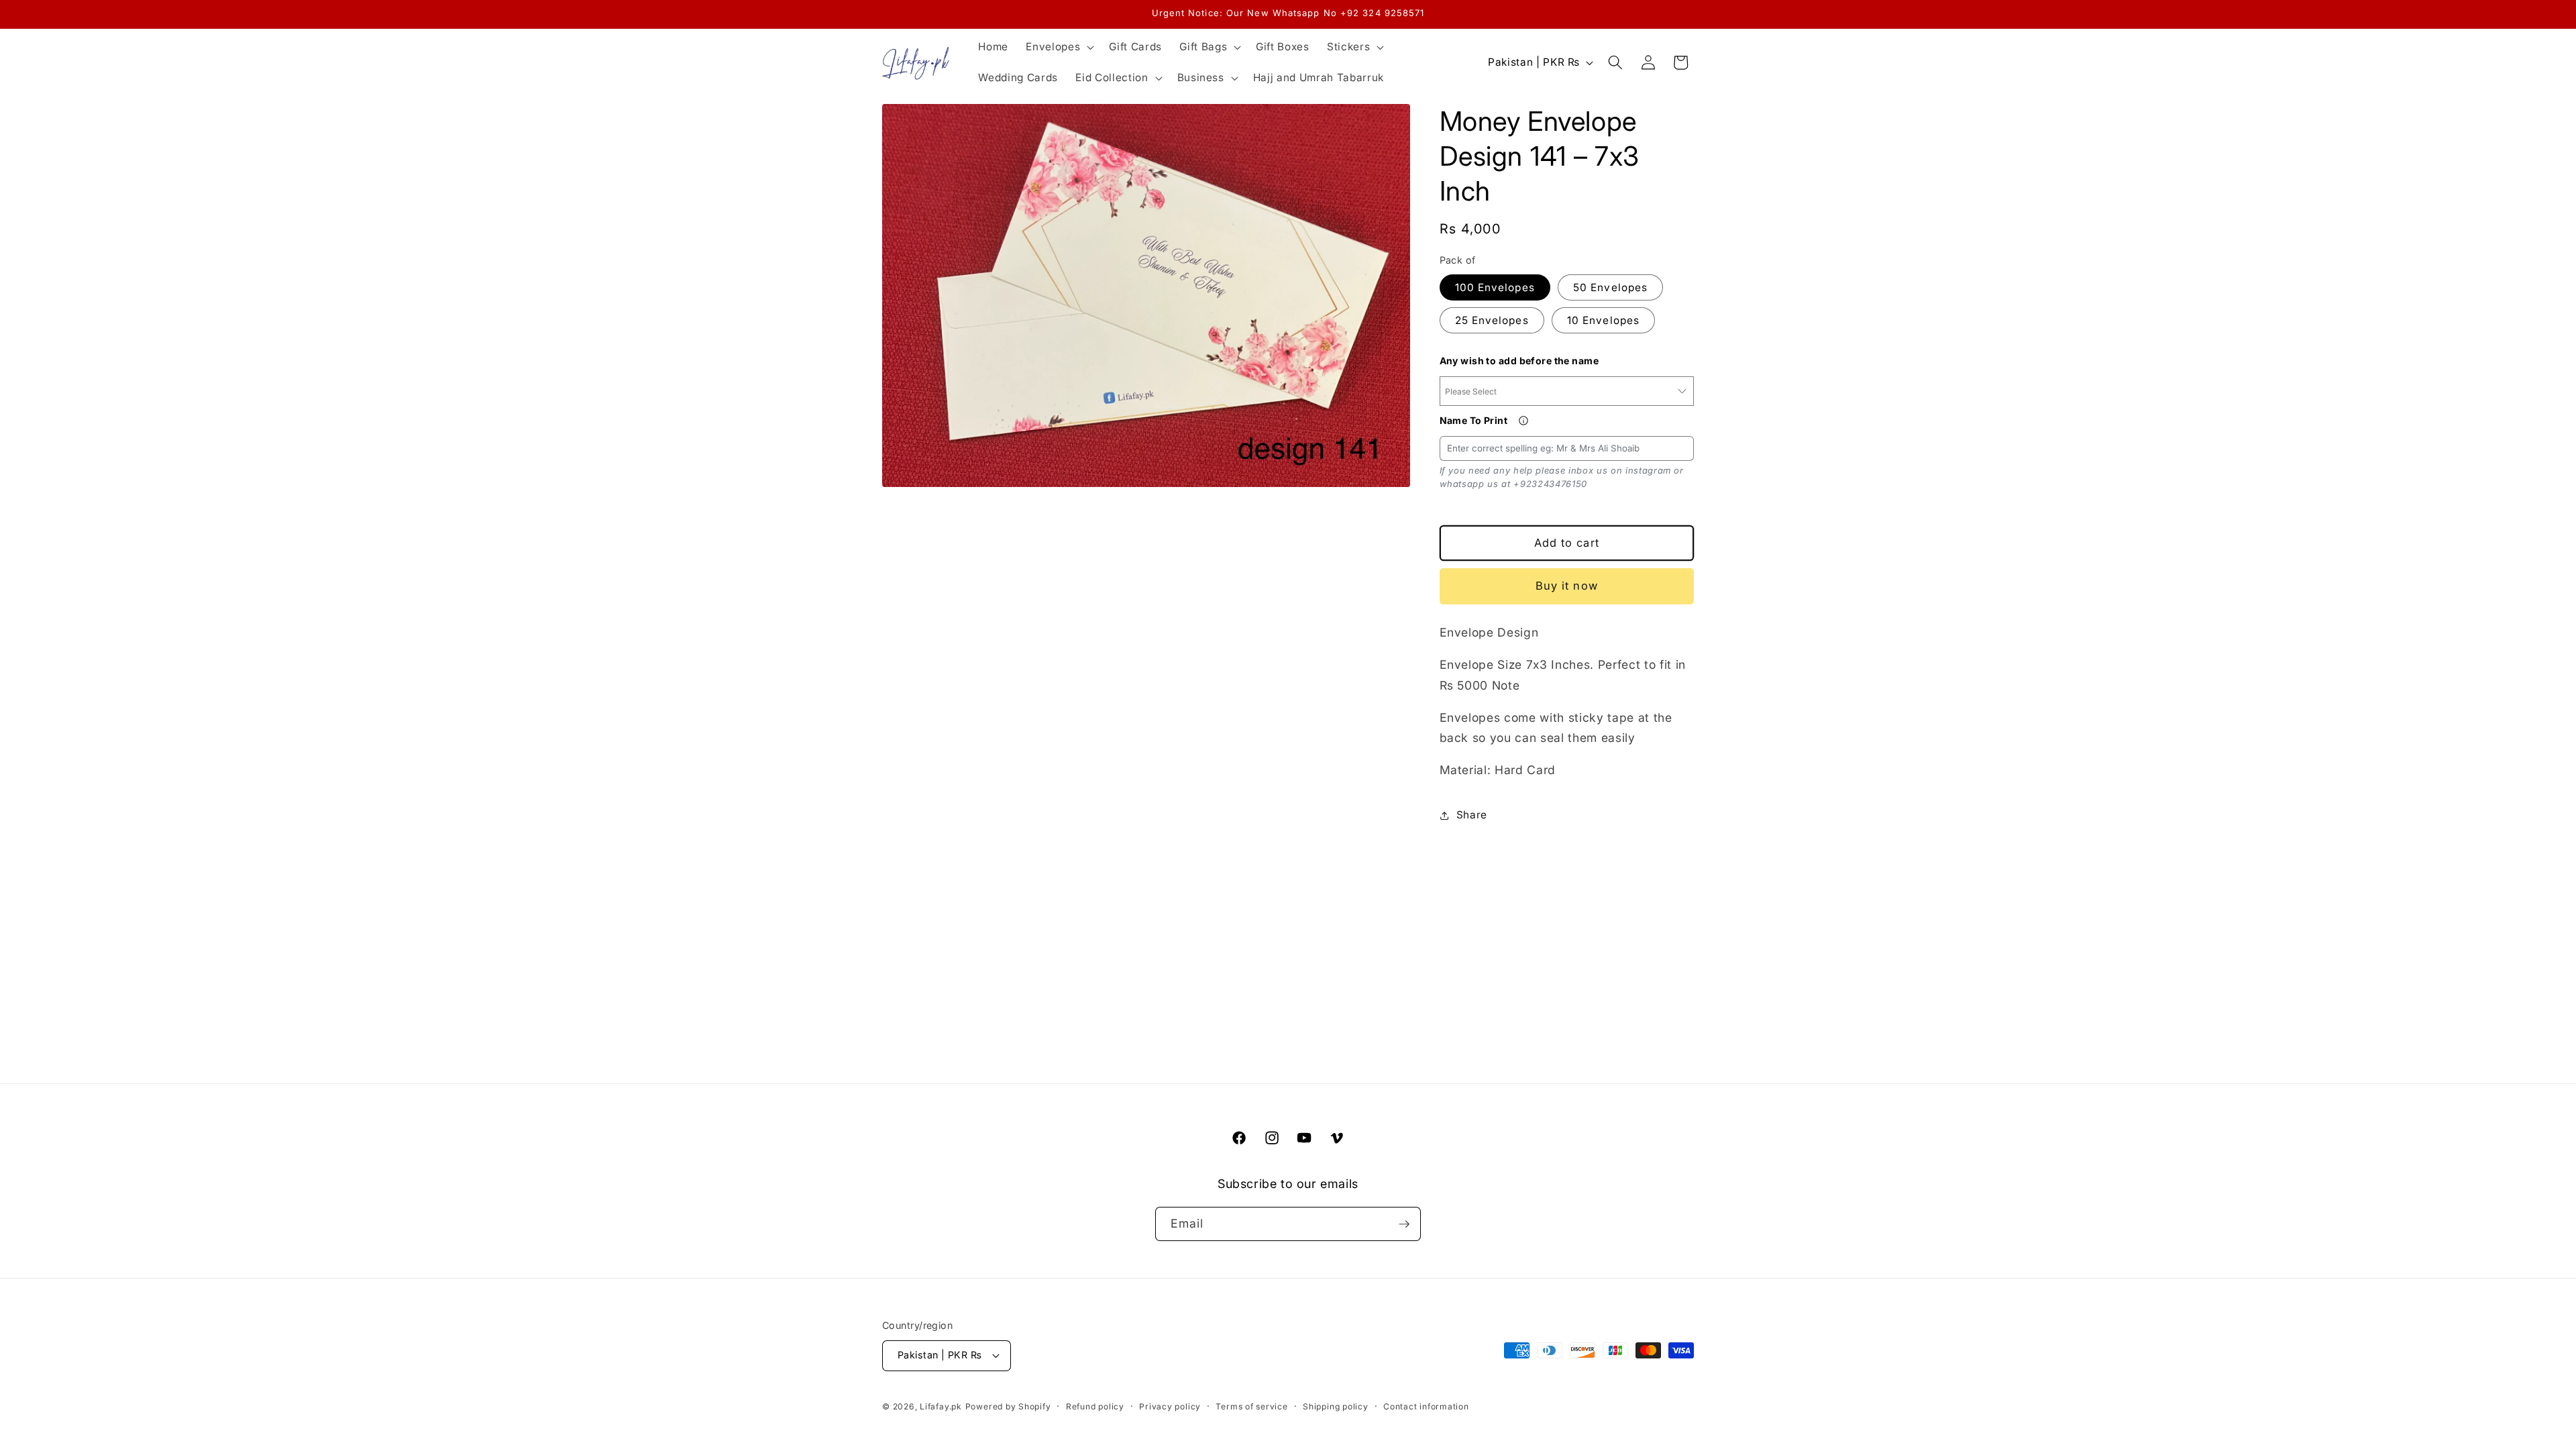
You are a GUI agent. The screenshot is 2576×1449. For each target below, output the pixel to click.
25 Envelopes (1492, 320)
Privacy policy (1170, 1406)
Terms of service (1251, 1406)
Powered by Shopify (1008, 1406)
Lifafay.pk (941, 1406)
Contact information (1426, 1406)
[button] (1059, 47)
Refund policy (1095, 1406)
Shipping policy (1336, 1406)
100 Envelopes (1495, 287)
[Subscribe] (1404, 1224)
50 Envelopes (1610, 287)
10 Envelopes (1603, 320)
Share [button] (1472, 815)
